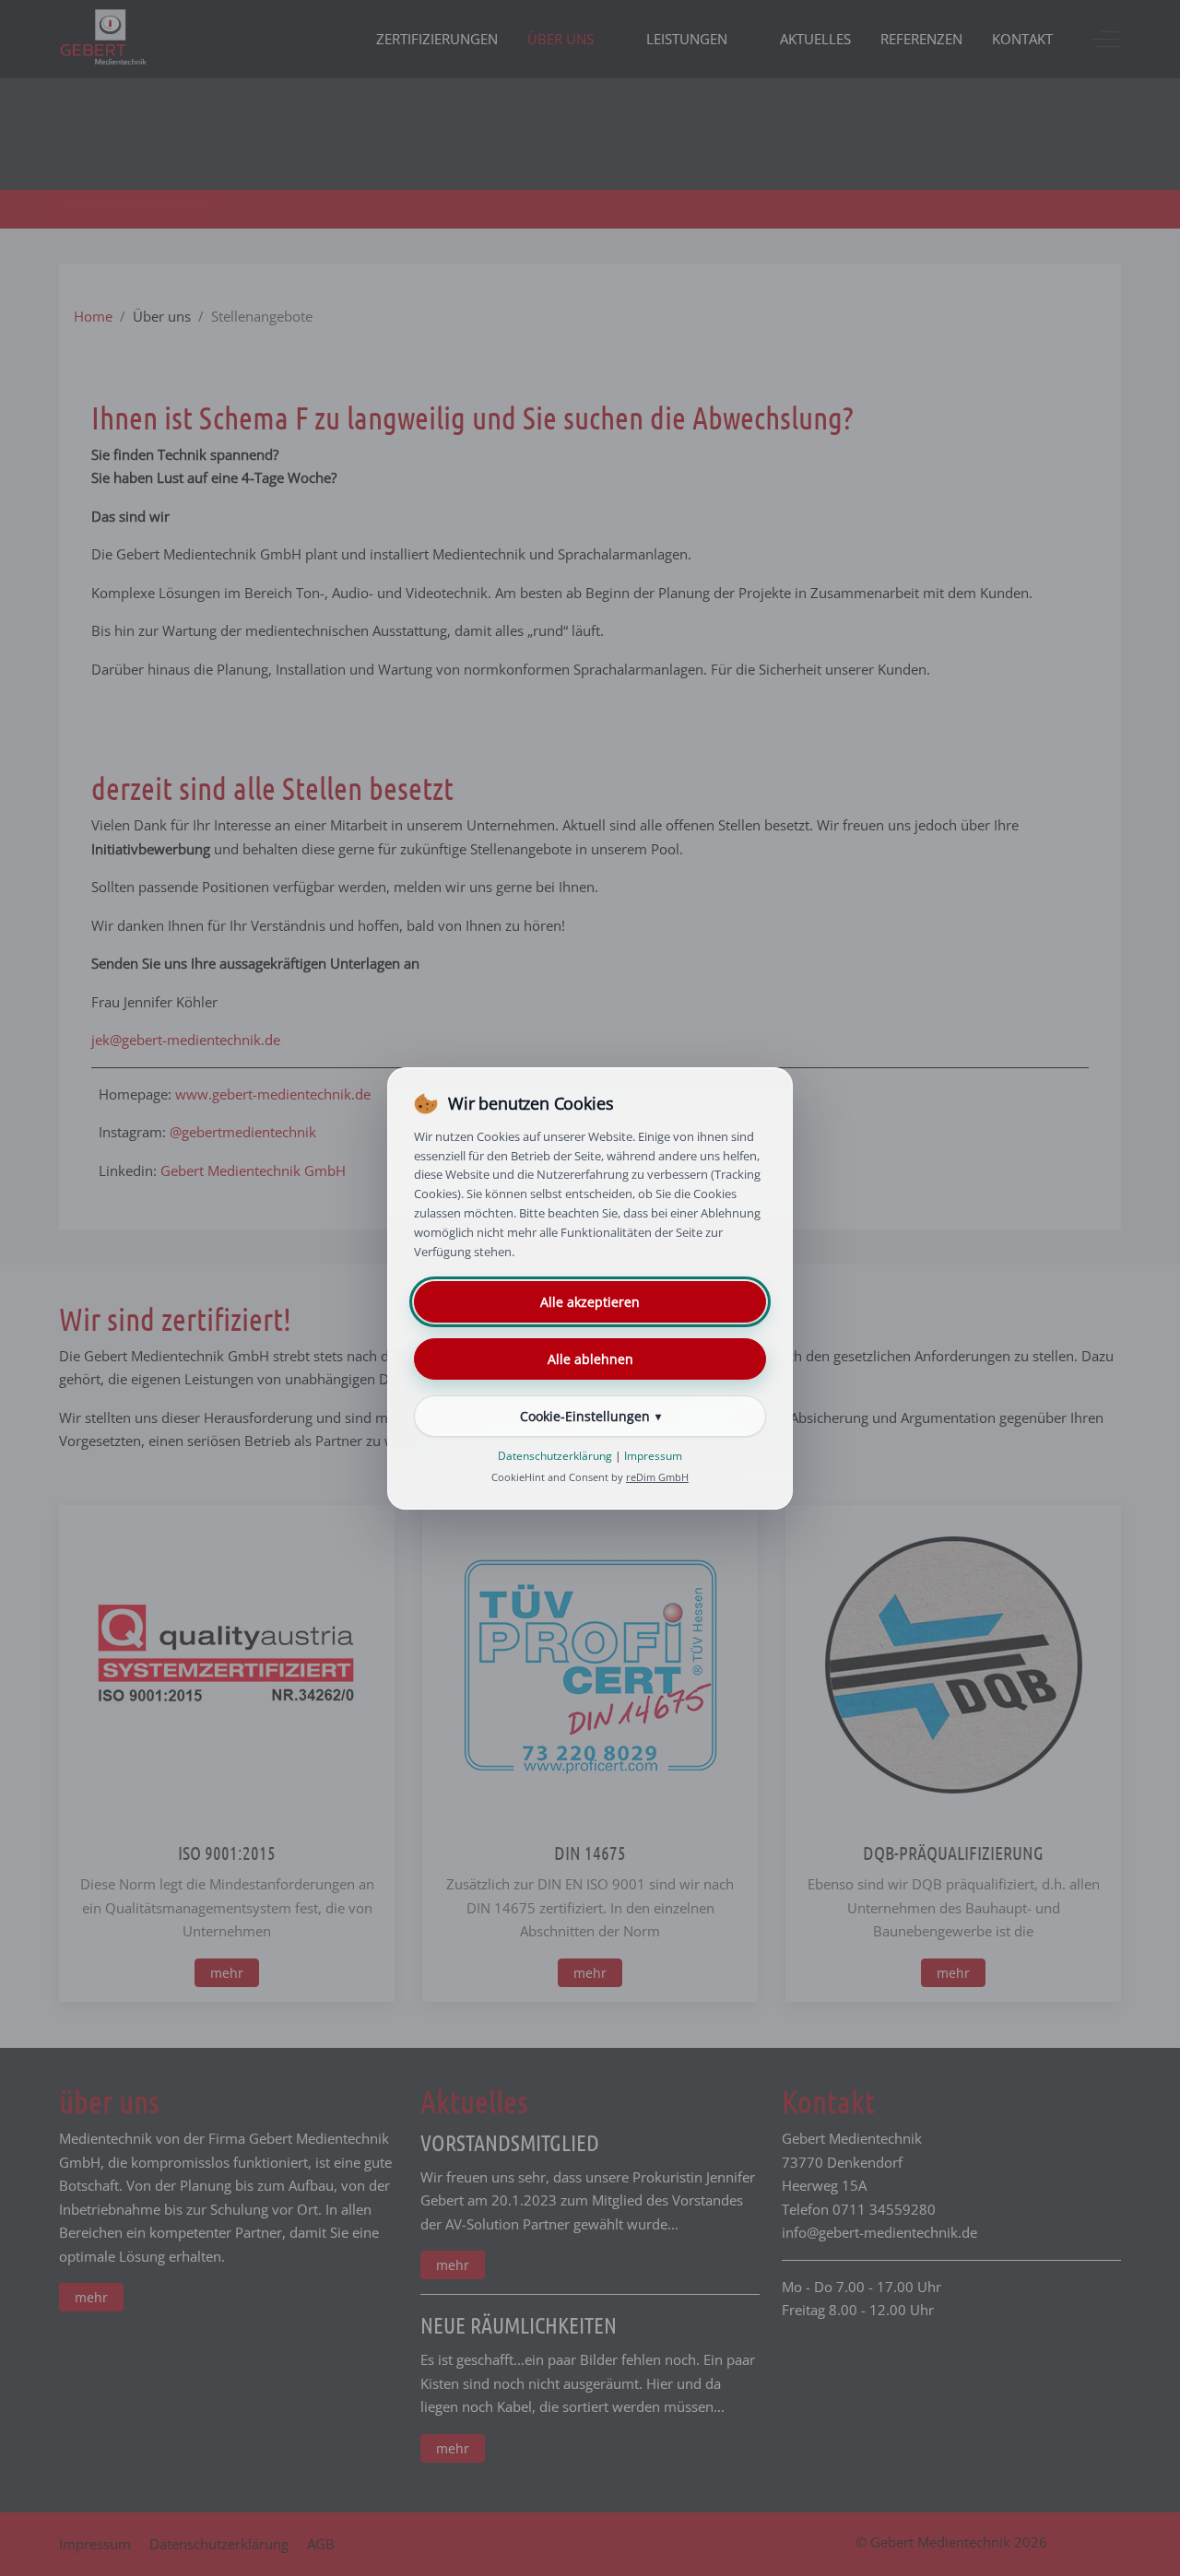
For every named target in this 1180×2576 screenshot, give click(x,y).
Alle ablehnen (590, 1359)
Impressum (653, 1456)
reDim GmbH (657, 1477)
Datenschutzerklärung (555, 1456)
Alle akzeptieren (590, 1302)
